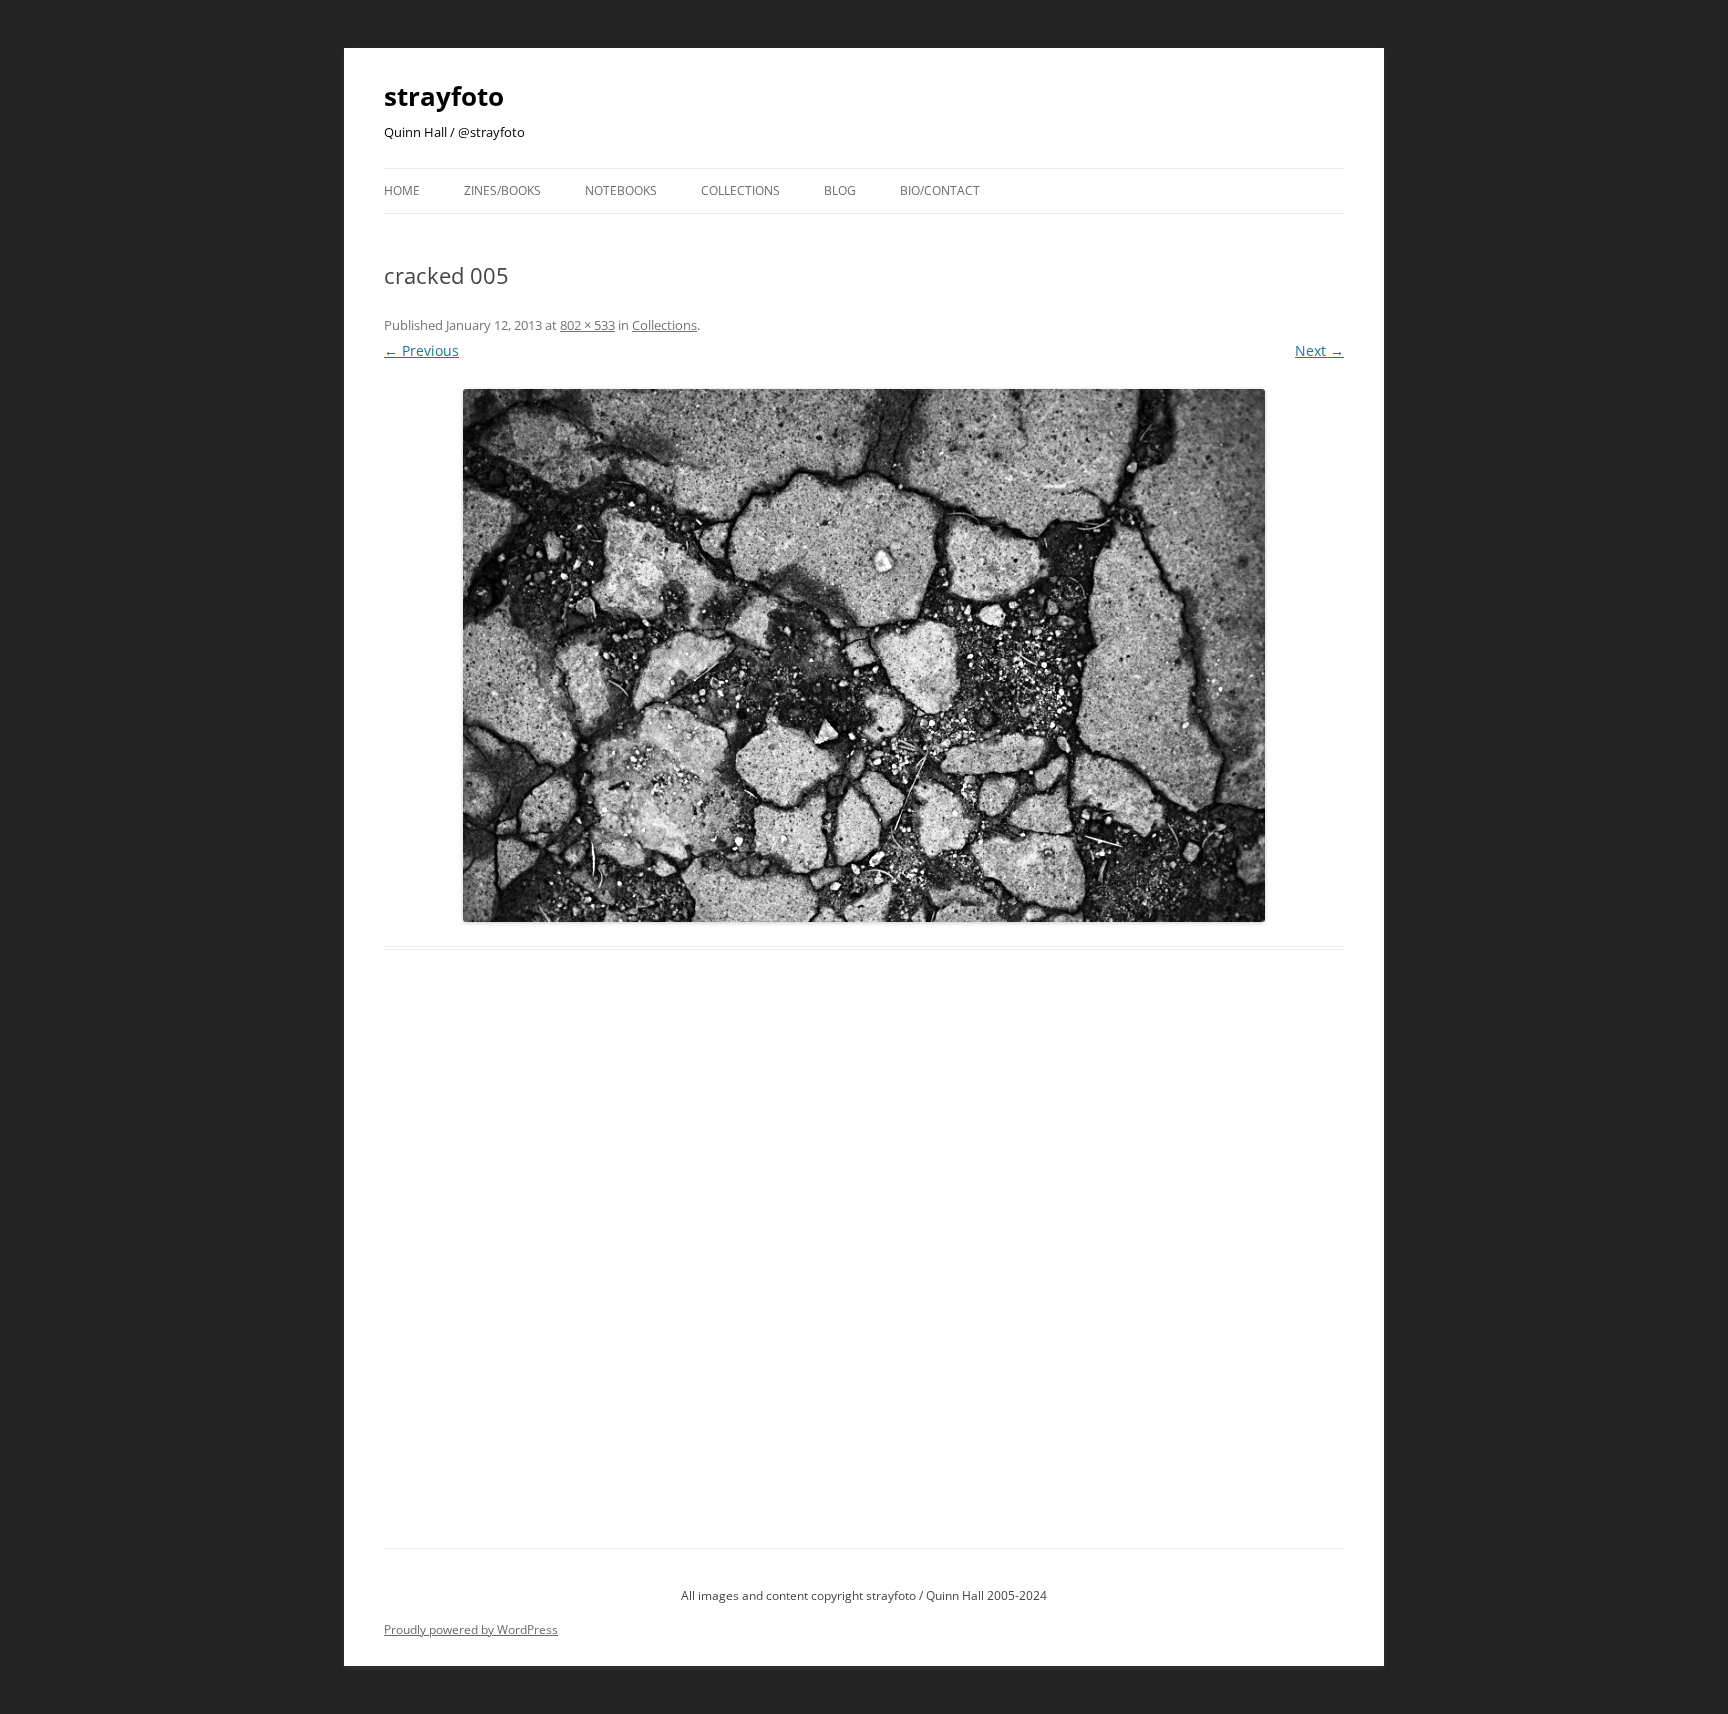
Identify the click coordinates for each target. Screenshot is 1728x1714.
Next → (1319, 350)
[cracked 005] (864, 655)
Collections (740, 190)
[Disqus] (864, 1272)
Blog (840, 190)
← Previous (421, 350)
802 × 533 (587, 325)
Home (402, 190)
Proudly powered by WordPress (471, 1629)
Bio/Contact (940, 190)
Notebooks (621, 190)
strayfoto (444, 96)
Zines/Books (502, 190)
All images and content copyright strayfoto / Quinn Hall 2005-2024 (864, 1595)
